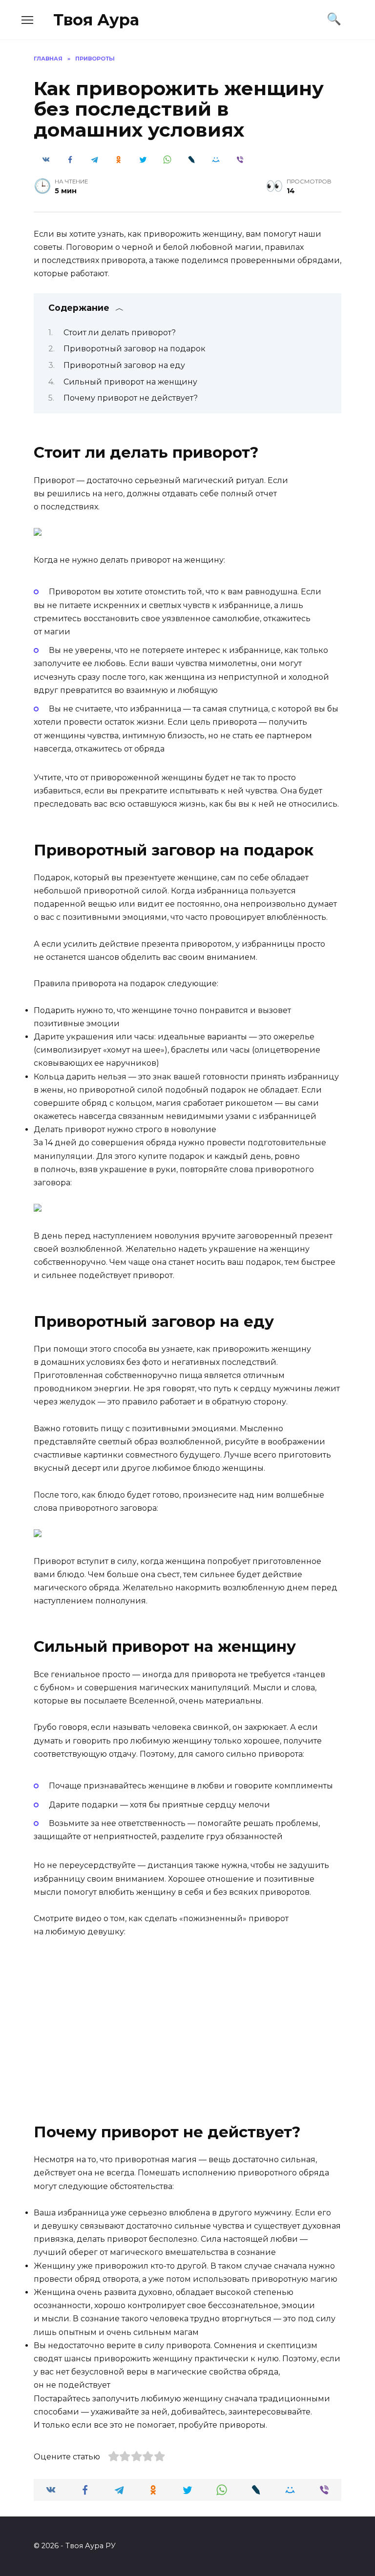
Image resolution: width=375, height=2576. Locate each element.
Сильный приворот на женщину (130, 382)
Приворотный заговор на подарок (135, 349)
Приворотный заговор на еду (124, 365)
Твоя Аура (96, 20)
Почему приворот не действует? (131, 398)
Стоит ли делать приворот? (120, 333)
